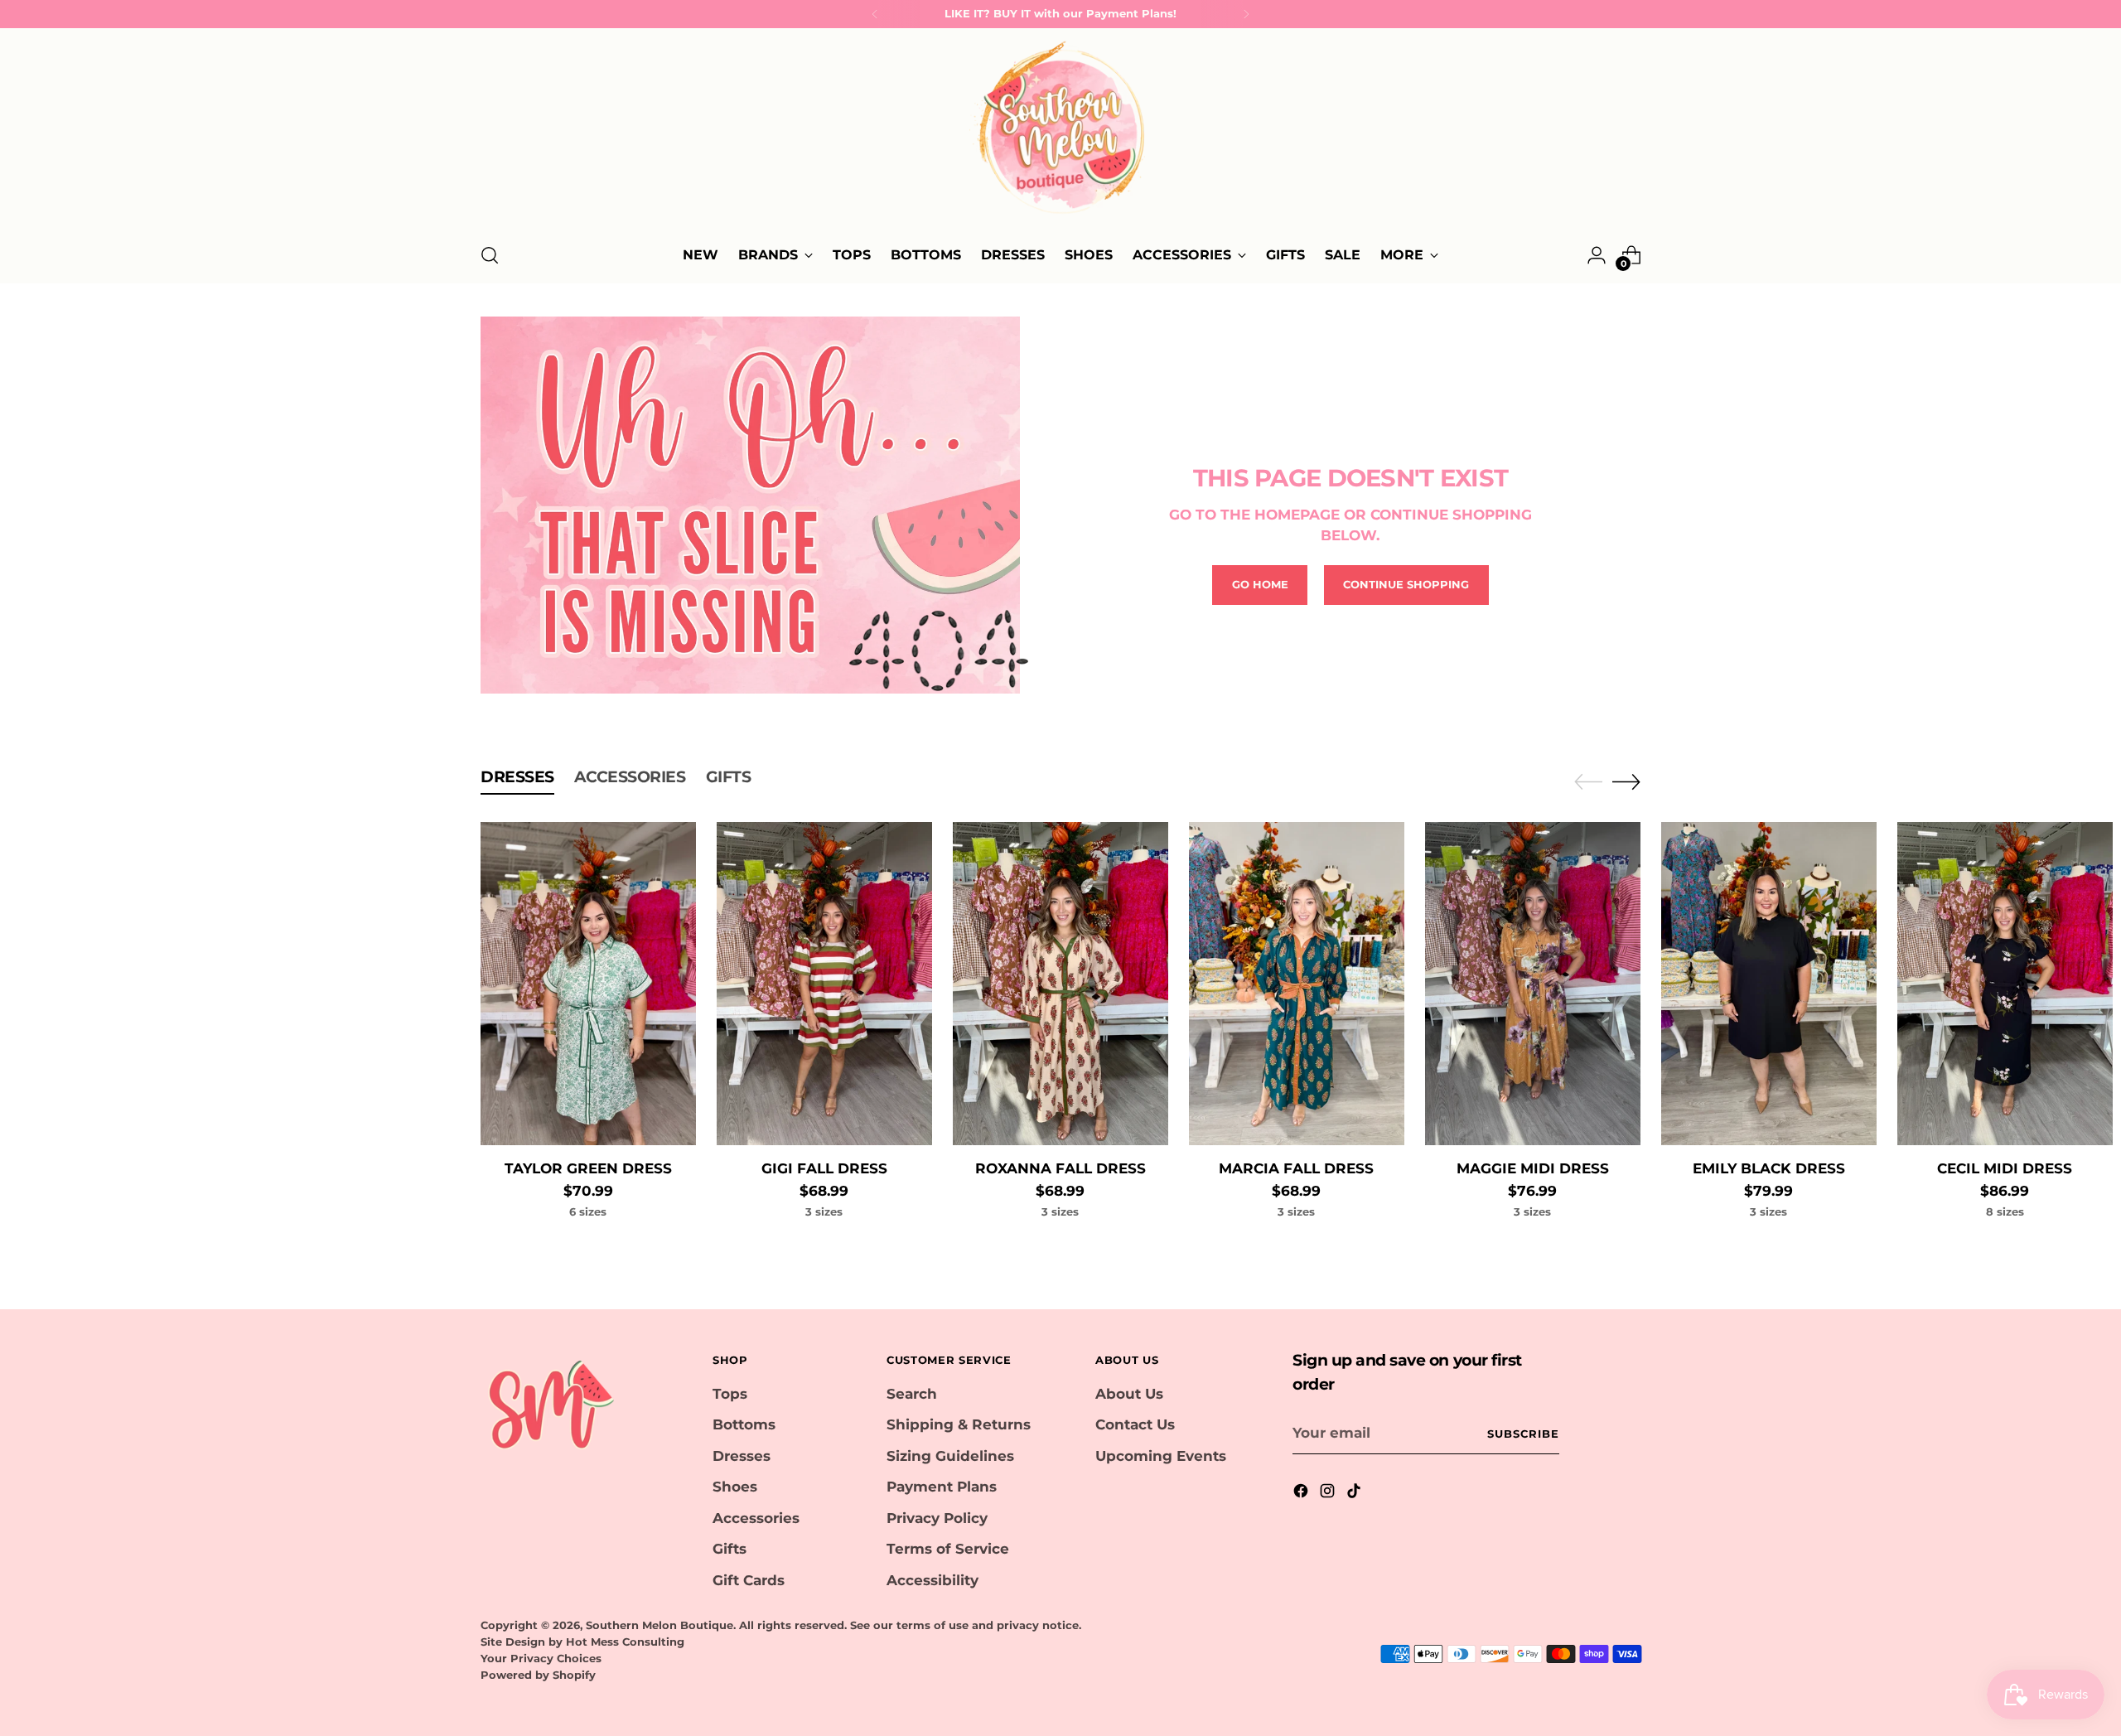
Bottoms (744, 1424)
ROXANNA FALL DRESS (1060, 1168)
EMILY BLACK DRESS (1769, 1168)
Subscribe (1523, 1434)
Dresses (742, 1456)
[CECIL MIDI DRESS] (2005, 984)
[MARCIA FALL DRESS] (1297, 984)
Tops (730, 1394)
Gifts (730, 1549)
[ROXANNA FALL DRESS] (1060, 984)
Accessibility (932, 1580)
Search (912, 1394)
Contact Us (1135, 1424)
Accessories (756, 1518)
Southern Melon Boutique (659, 1625)
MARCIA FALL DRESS (1296, 1168)
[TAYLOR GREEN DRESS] (588, 984)
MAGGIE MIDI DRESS (1533, 1168)
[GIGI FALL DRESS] (824, 984)
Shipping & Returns (959, 1424)
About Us (1129, 1394)
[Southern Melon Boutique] (1060, 133)
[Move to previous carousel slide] (1588, 782)
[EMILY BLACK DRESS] (1769, 984)
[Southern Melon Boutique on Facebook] (1302, 1494)
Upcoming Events (1161, 1456)
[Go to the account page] (1597, 255)
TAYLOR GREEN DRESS (588, 1168)
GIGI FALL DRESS (824, 1168)
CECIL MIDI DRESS (2005, 1168)
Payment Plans (942, 1487)
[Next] (1246, 14)
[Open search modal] (490, 255)
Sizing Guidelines (950, 1456)
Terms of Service (948, 1549)
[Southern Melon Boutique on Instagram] (1329, 1494)
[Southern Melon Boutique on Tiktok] (1355, 1494)
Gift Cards (749, 1580)
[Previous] (875, 14)
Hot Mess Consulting (625, 1642)
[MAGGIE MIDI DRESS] (1533, 984)
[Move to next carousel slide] (1626, 781)
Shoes (735, 1487)
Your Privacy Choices (541, 1658)
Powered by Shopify (538, 1675)
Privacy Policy (937, 1518)
